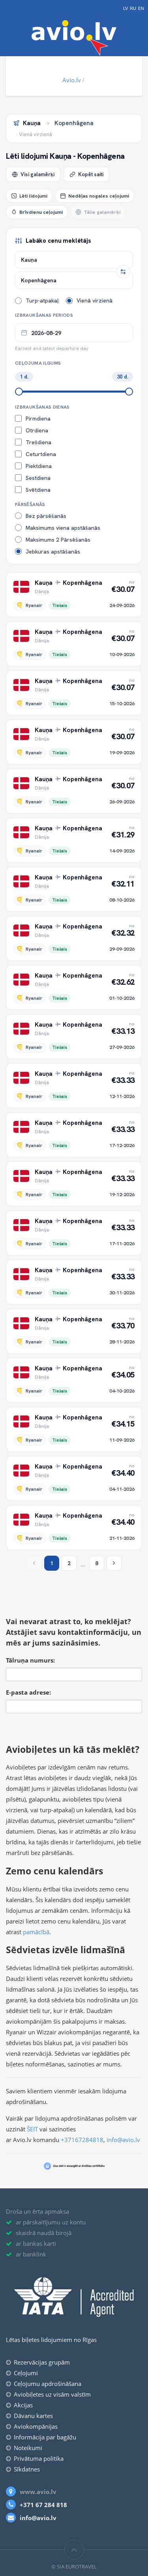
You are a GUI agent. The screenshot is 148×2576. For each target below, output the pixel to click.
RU (133, 9)
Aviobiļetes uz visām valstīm (52, 2394)
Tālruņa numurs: (30, 1660)
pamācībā (36, 1932)
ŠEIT (32, 2129)
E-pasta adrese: (28, 1692)
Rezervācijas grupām (42, 2362)
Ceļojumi (26, 2373)
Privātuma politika (39, 2458)
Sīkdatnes (27, 2469)
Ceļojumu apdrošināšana (48, 2384)
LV (126, 9)
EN (141, 9)
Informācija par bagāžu (45, 2437)
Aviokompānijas (36, 2426)
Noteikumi (28, 2448)
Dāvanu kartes (33, 2416)
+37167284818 (82, 2140)
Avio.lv (72, 80)
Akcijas (23, 2405)
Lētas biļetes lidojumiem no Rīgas (51, 2340)
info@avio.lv (123, 2140)
